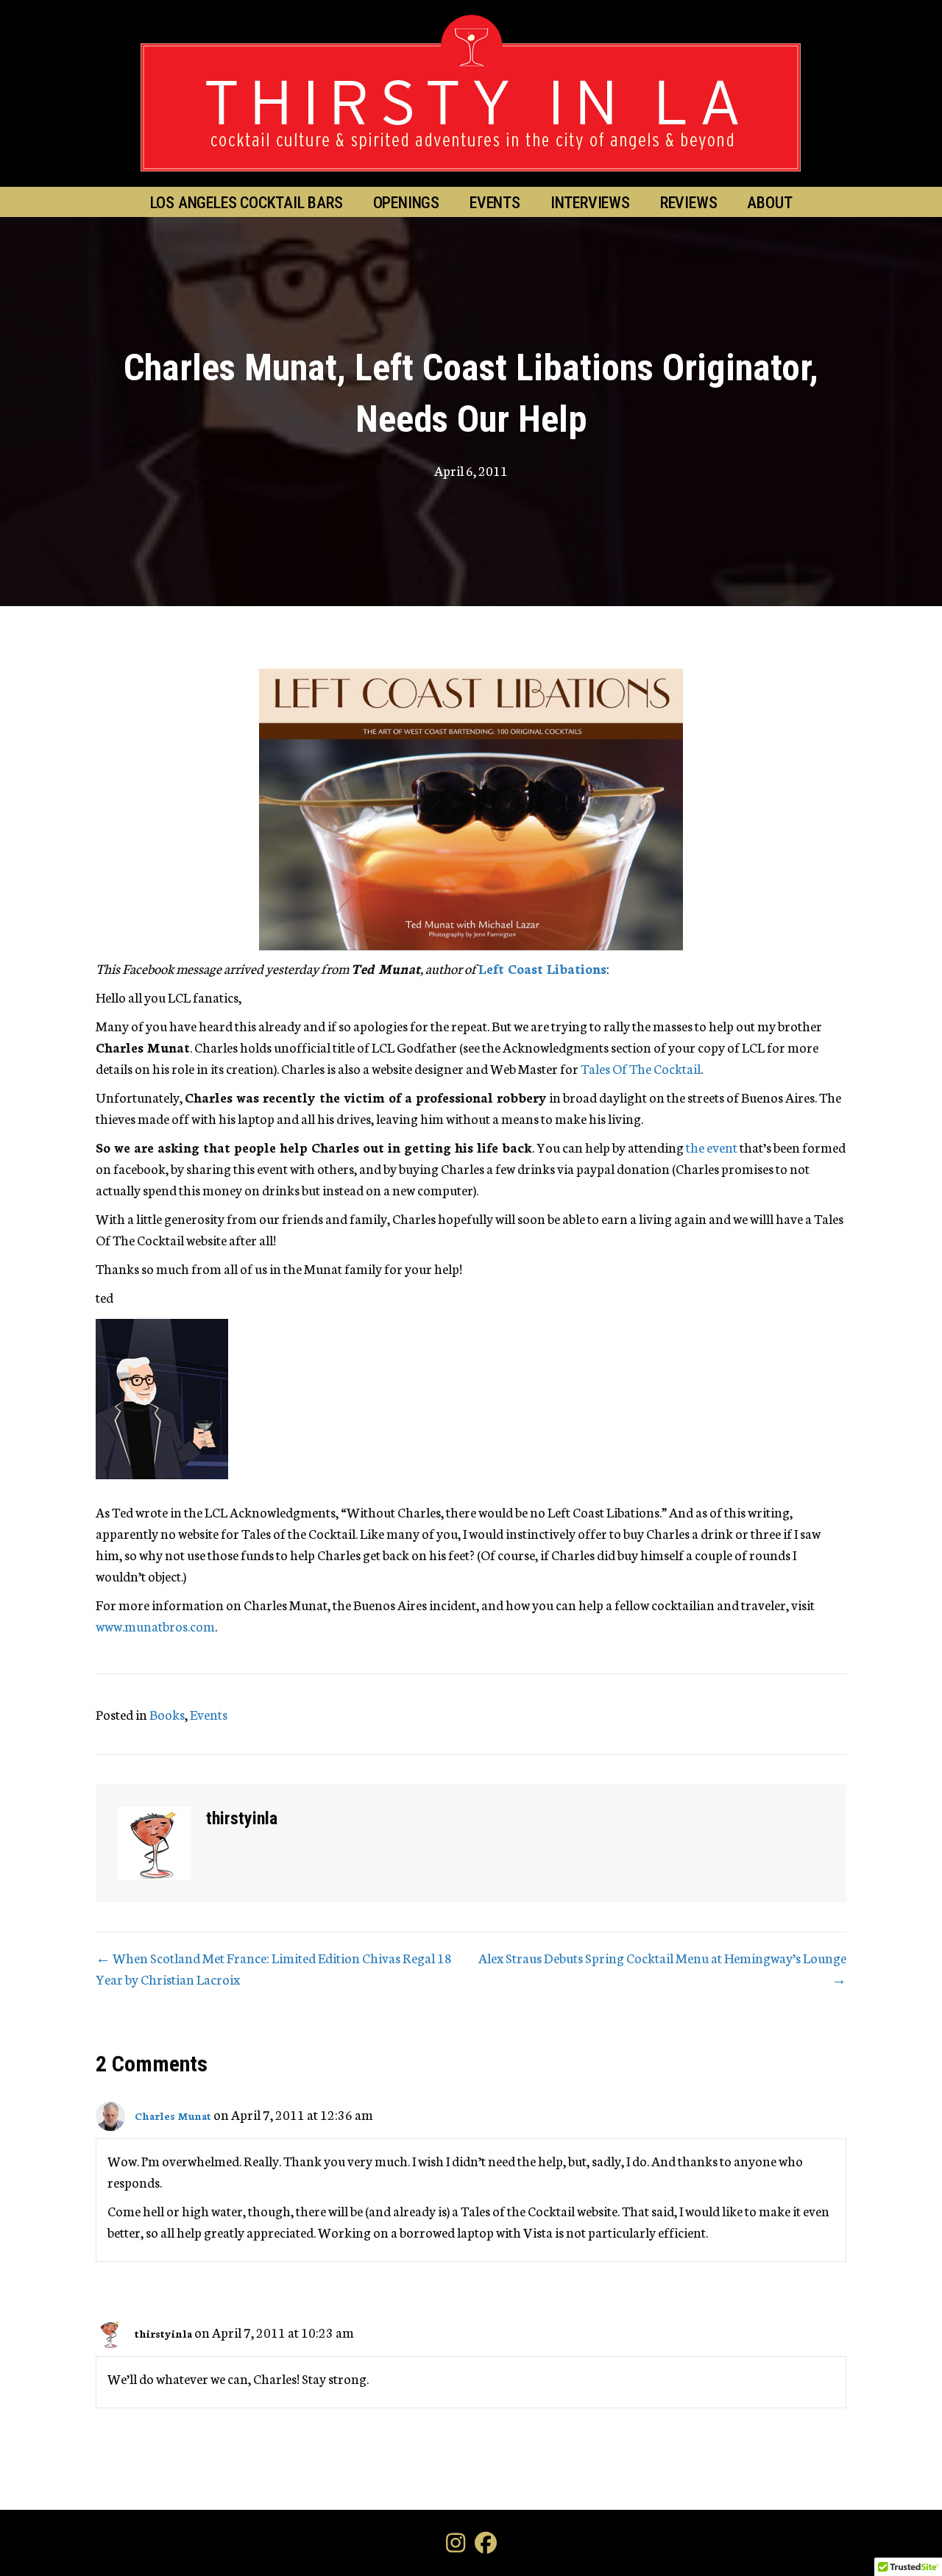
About (769, 203)
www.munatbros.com (155, 1626)
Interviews (590, 203)
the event (712, 1147)
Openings (406, 203)
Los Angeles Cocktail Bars (247, 203)
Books (167, 1714)
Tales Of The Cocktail (641, 1068)
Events (495, 203)
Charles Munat (173, 2116)
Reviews (689, 203)
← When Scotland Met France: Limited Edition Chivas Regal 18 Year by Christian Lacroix (274, 1968)
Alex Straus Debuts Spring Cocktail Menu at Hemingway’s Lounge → (662, 1968)
